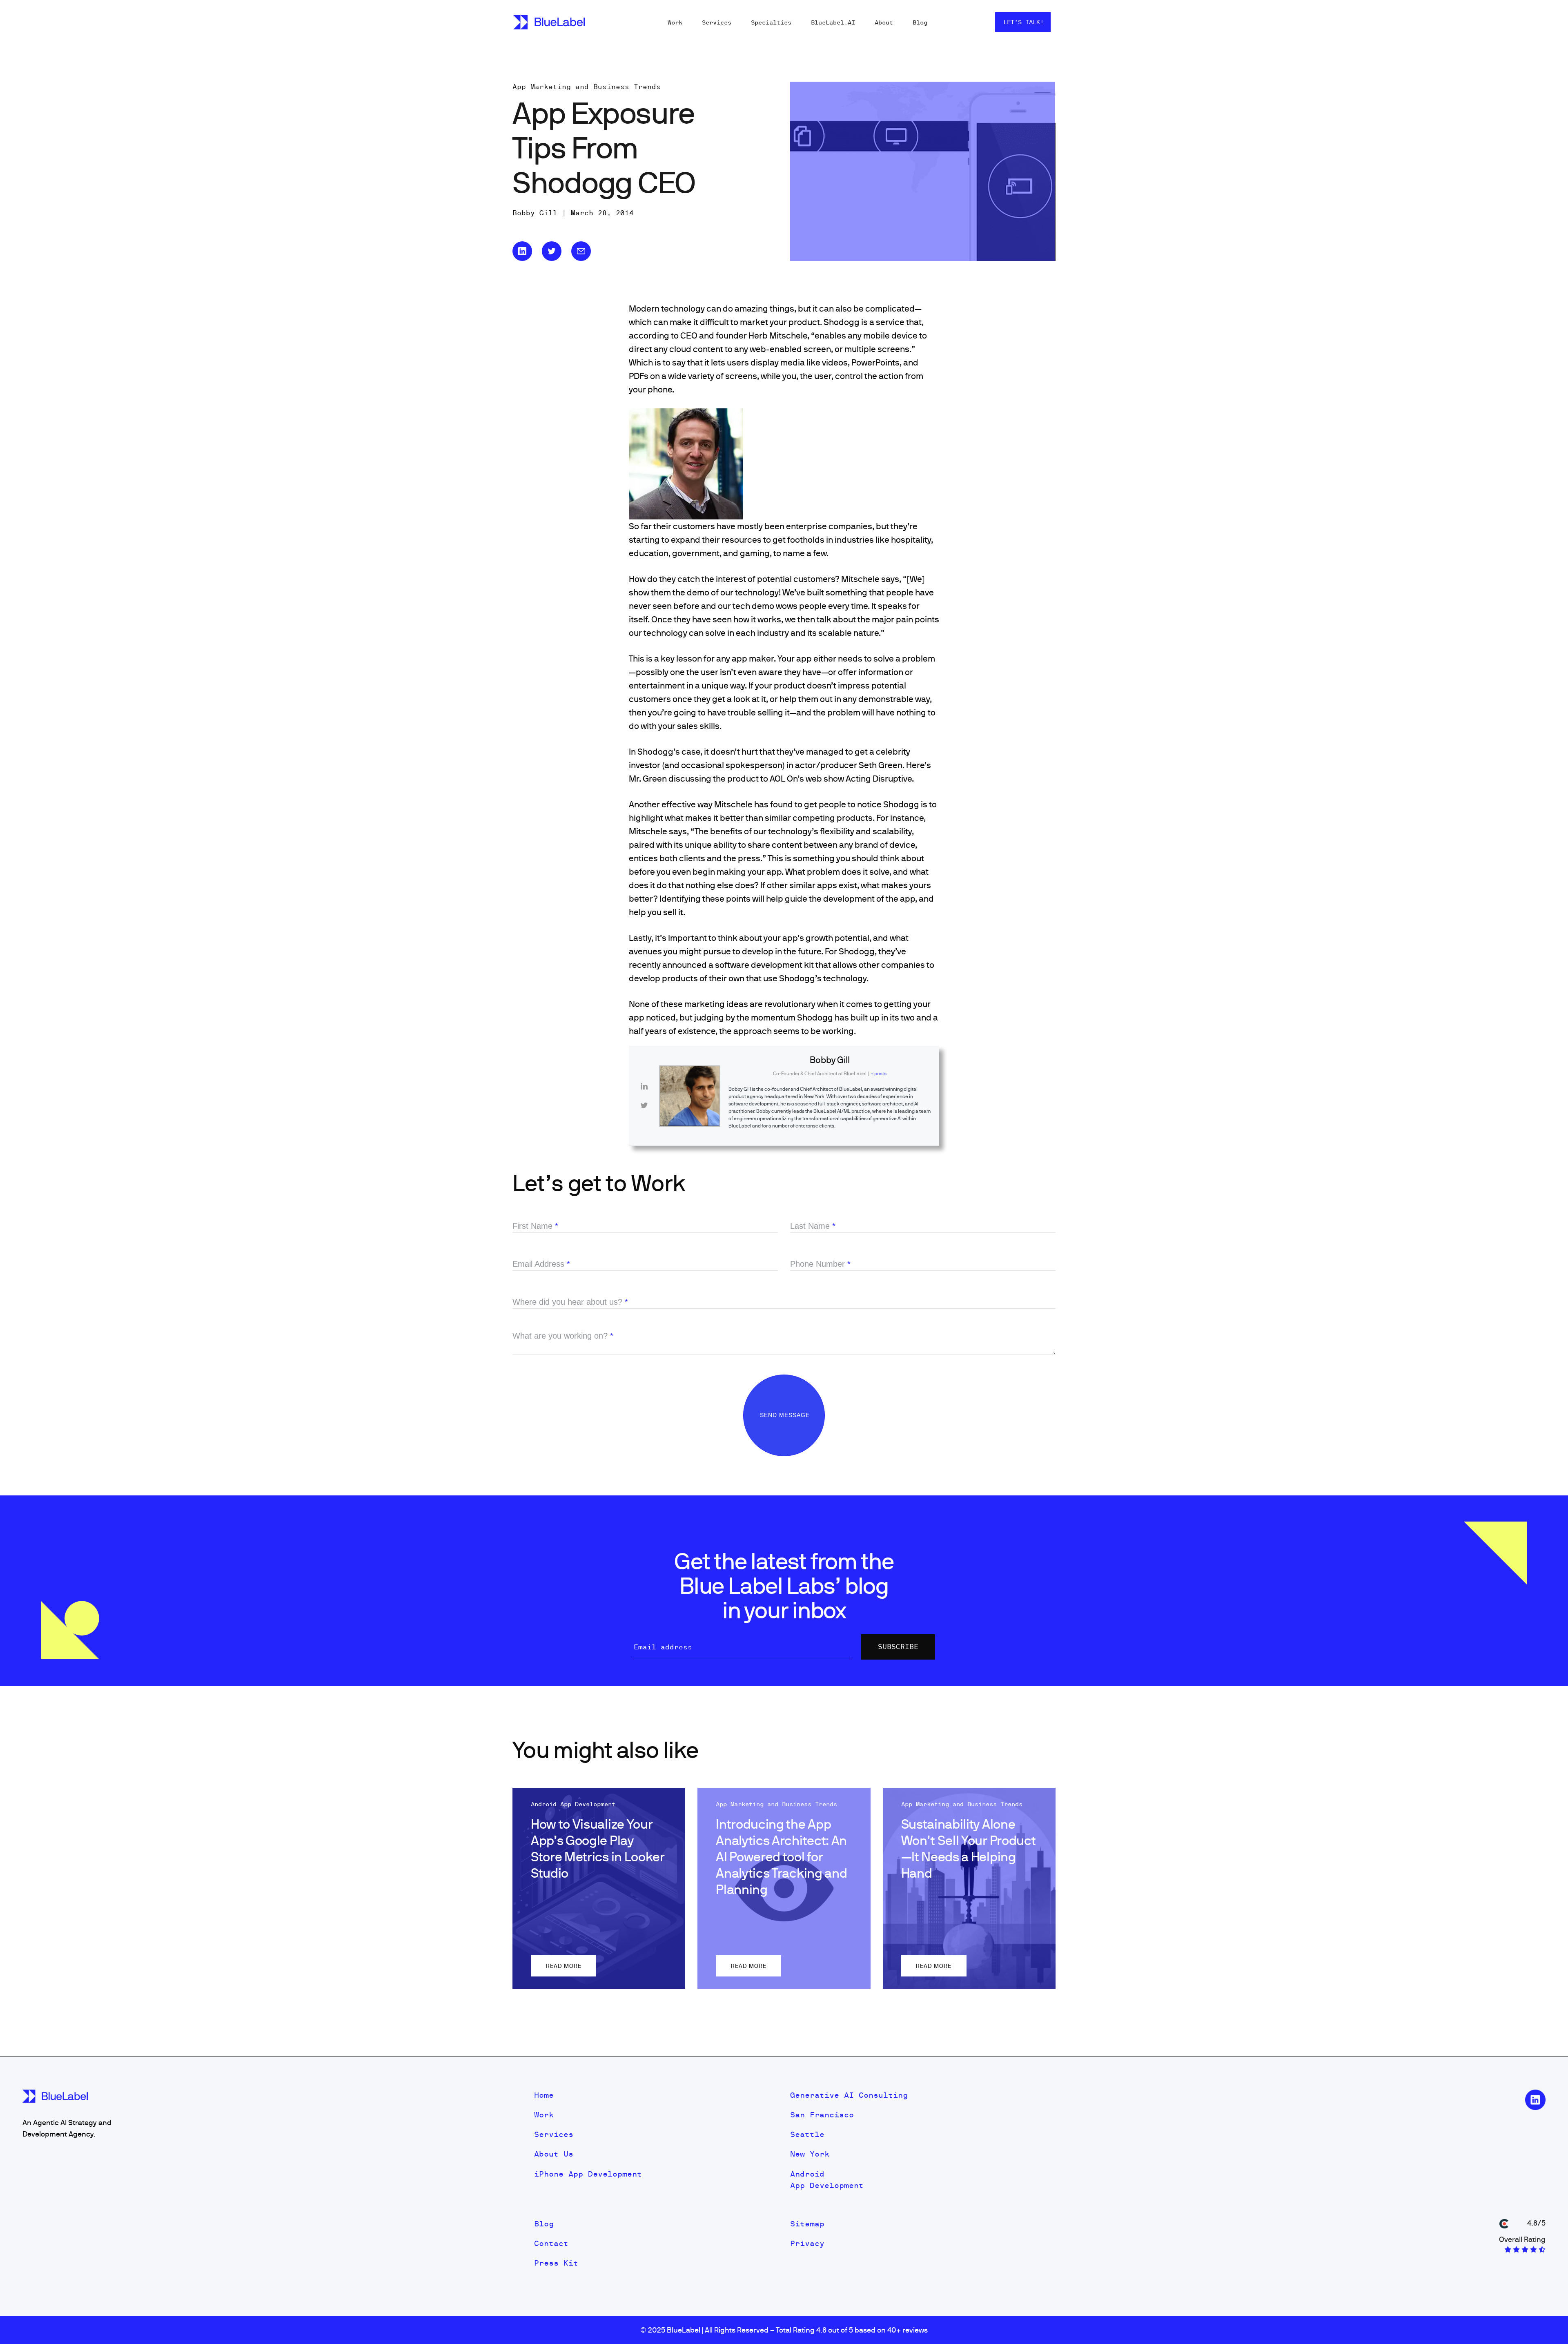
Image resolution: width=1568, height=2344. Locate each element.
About (884, 22)
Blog (920, 22)
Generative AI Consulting (849, 2095)
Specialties (771, 22)
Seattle (807, 2134)
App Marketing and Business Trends (587, 87)
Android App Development (827, 2180)
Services (717, 22)
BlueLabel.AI (833, 22)
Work (675, 22)
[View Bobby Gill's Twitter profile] (644, 1105)
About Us (554, 2154)
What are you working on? (563, 1336)
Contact (551, 2243)
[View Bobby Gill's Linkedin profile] (644, 1086)
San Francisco (822, 2115)
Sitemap (807, 2224)
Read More (564, 1966)
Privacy (807, 2243)
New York (810, 2154)
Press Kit (556, 2263)
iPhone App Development (588, 2174)
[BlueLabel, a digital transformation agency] (549, 22)
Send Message (786, 1415)
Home (544, 2095)
